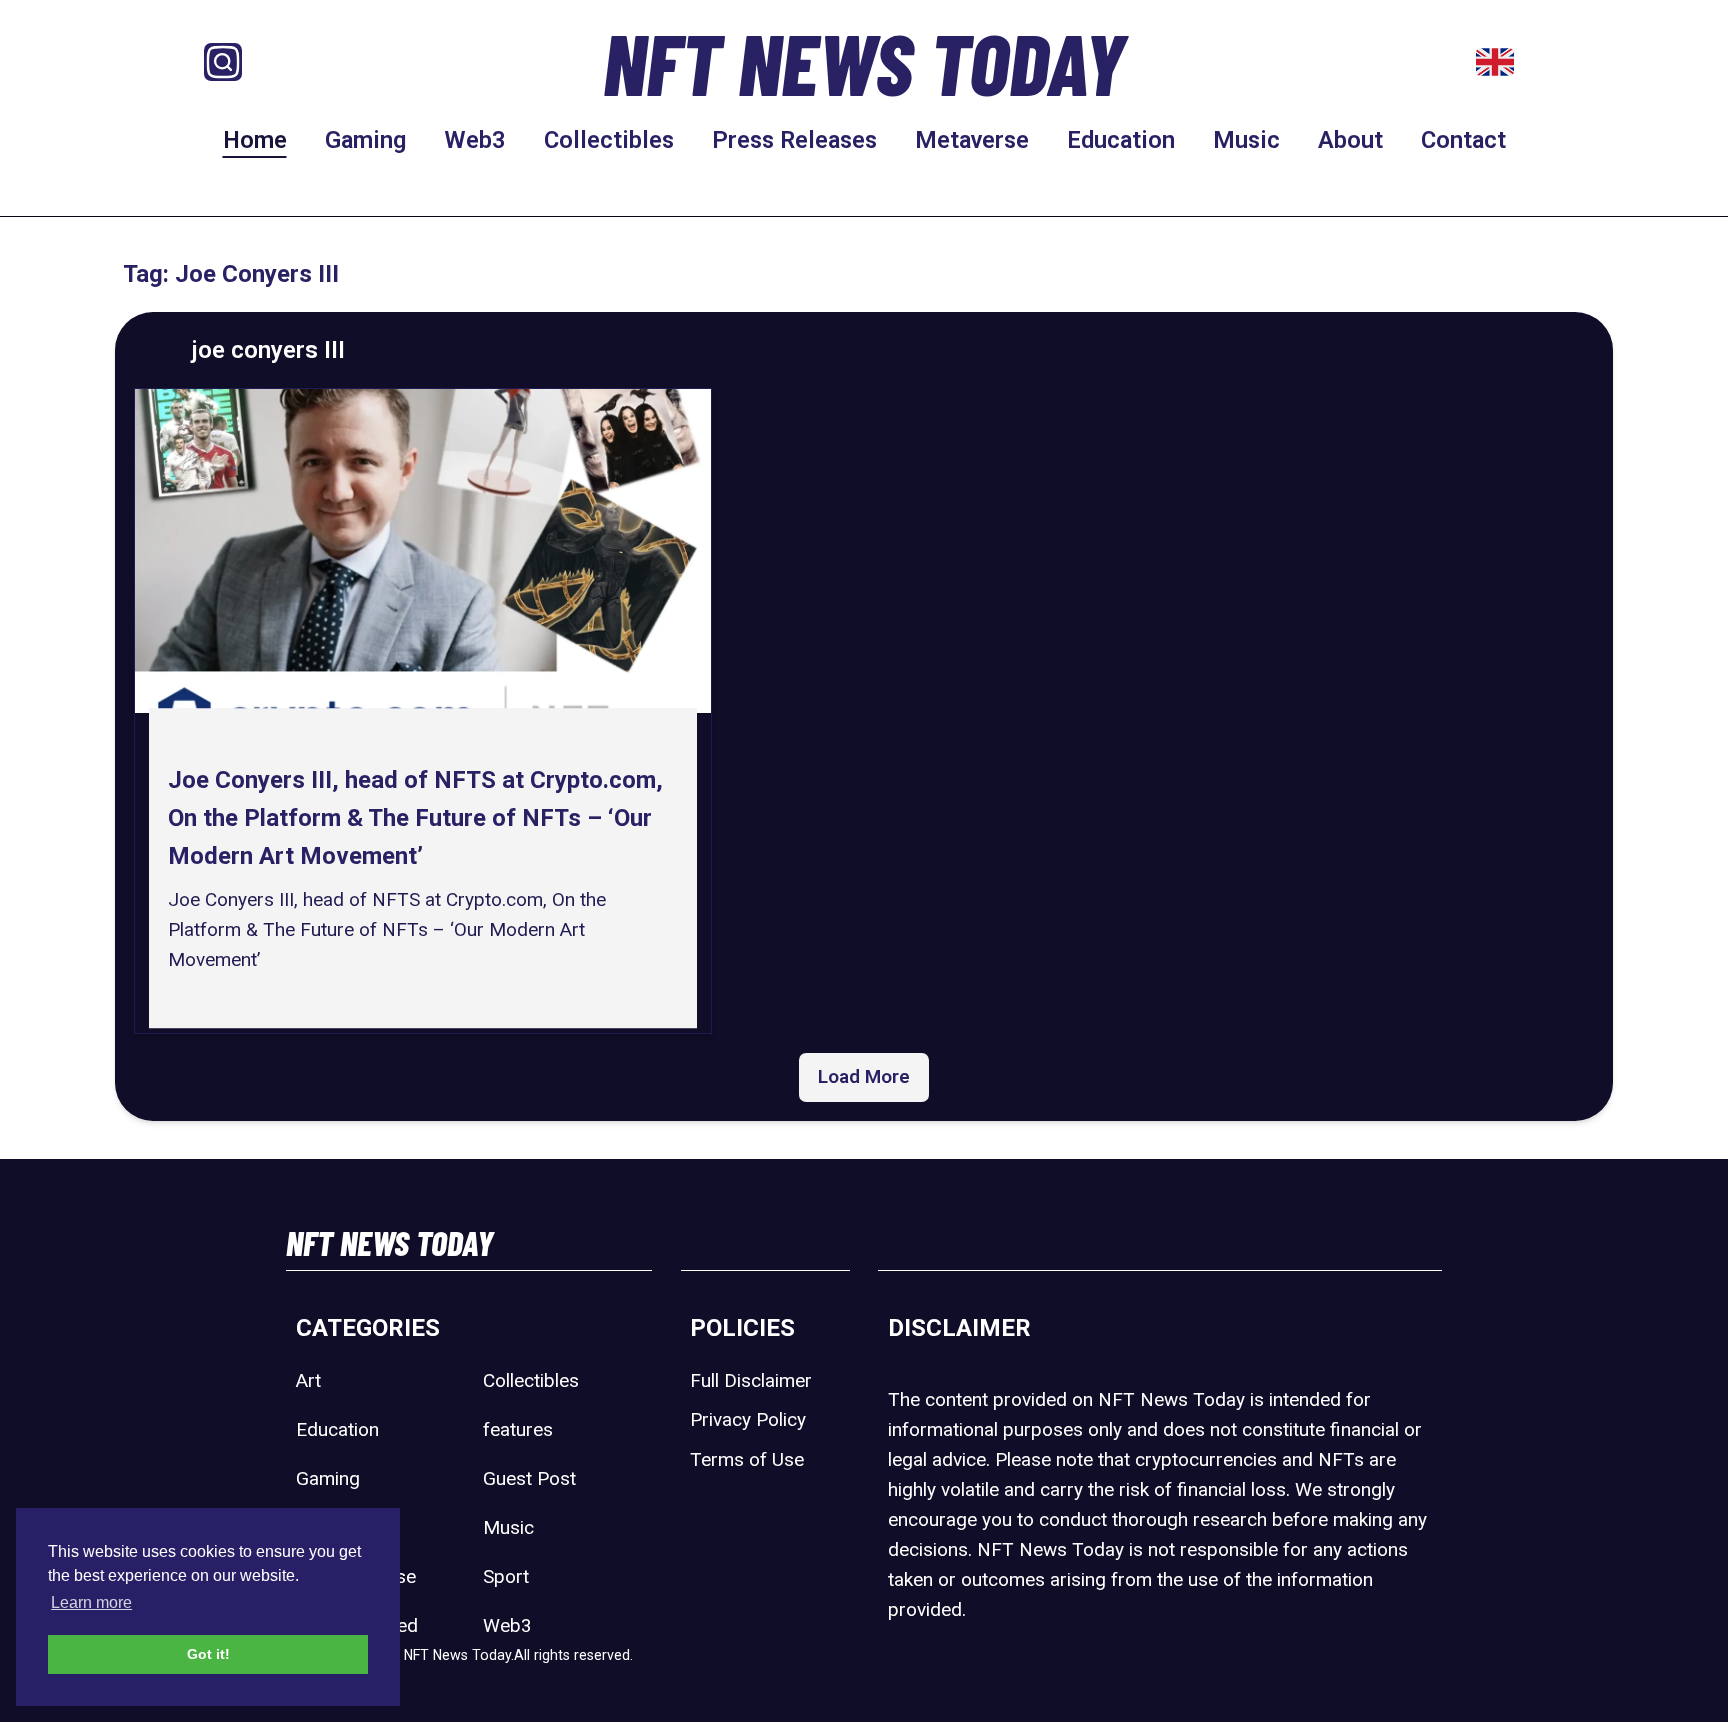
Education (1121, 140)
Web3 (475, 140)
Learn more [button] (91, 1602)
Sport (506, 1576)
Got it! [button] (208, 1654)
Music (1246, 140)
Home (255, 140)
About (1350, 140)
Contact (1463, 140)
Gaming (365, 140)
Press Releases (794, 140)
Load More (864, 1076)
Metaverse (972, 140)
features (518, 1429)
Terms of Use (747, 1459)
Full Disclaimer (751, 1380)
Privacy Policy (748, 1419)
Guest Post (529, 1478)
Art (308, 1380)
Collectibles (609, 140)
